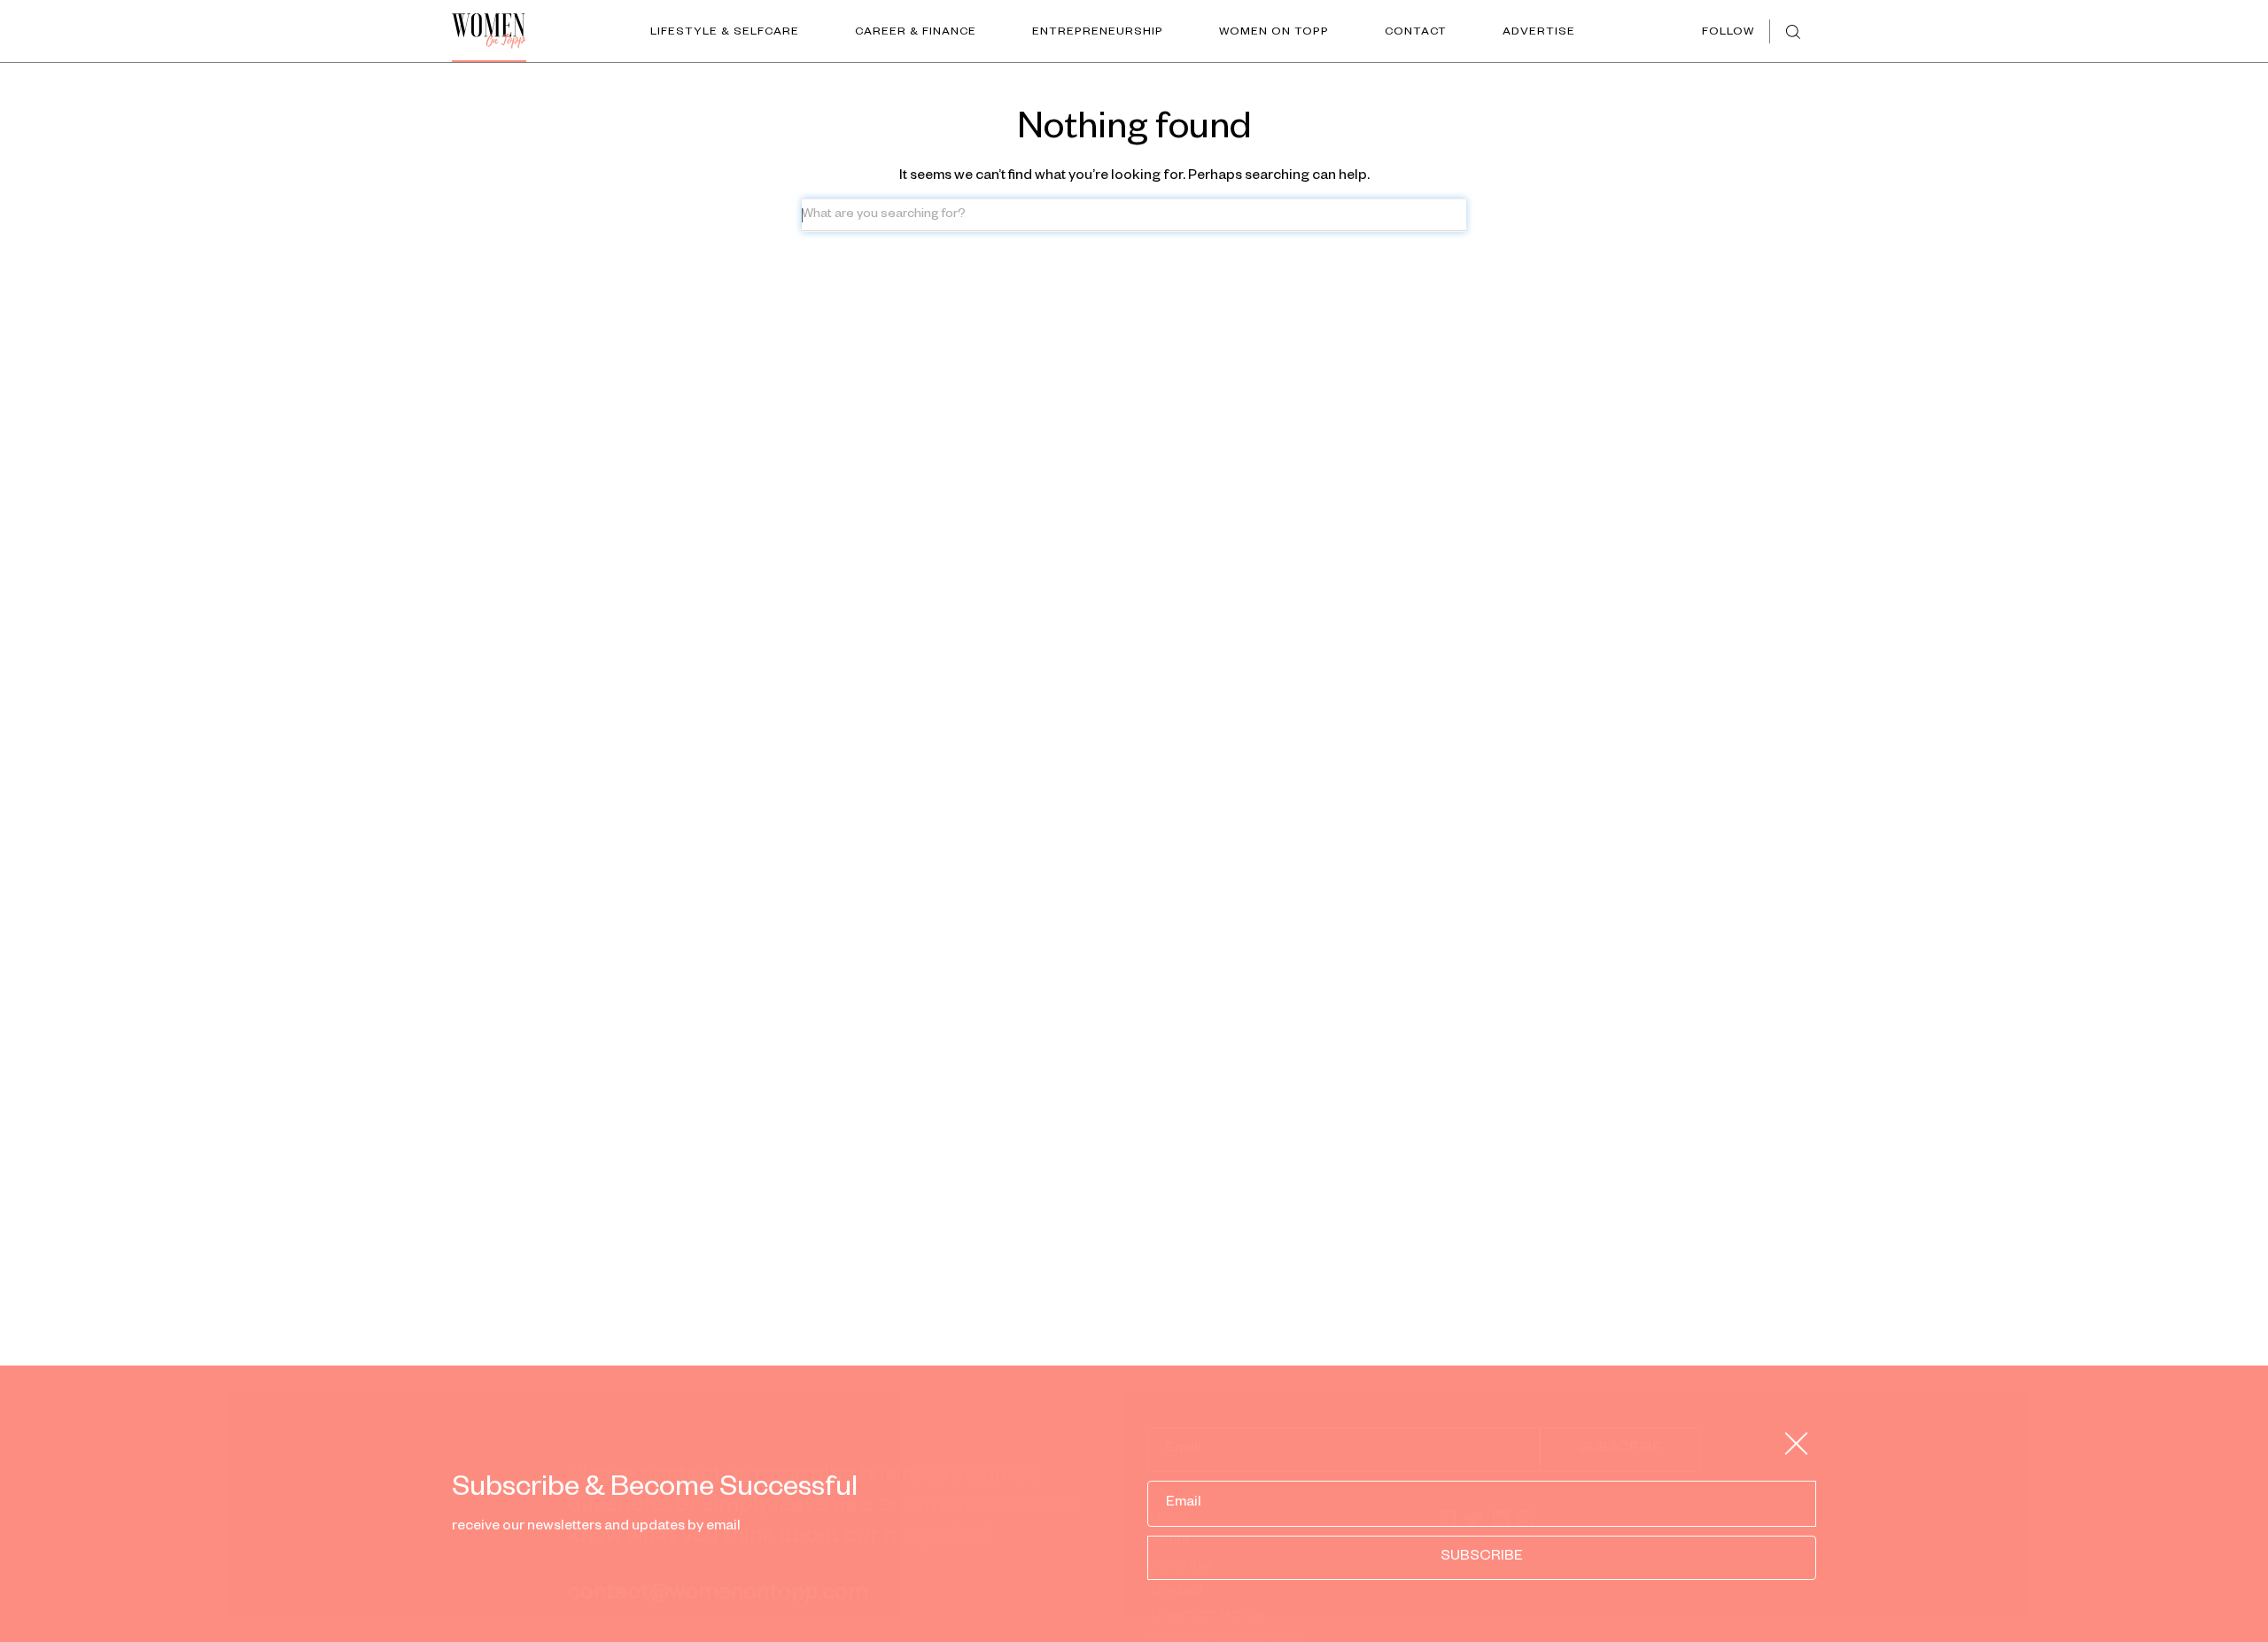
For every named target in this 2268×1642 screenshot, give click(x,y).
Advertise (1539, 33)
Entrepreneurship (1098, 33)
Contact (1416, 33)
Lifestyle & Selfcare (725, 33)
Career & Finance (916, 33)
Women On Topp (1274, 33)
